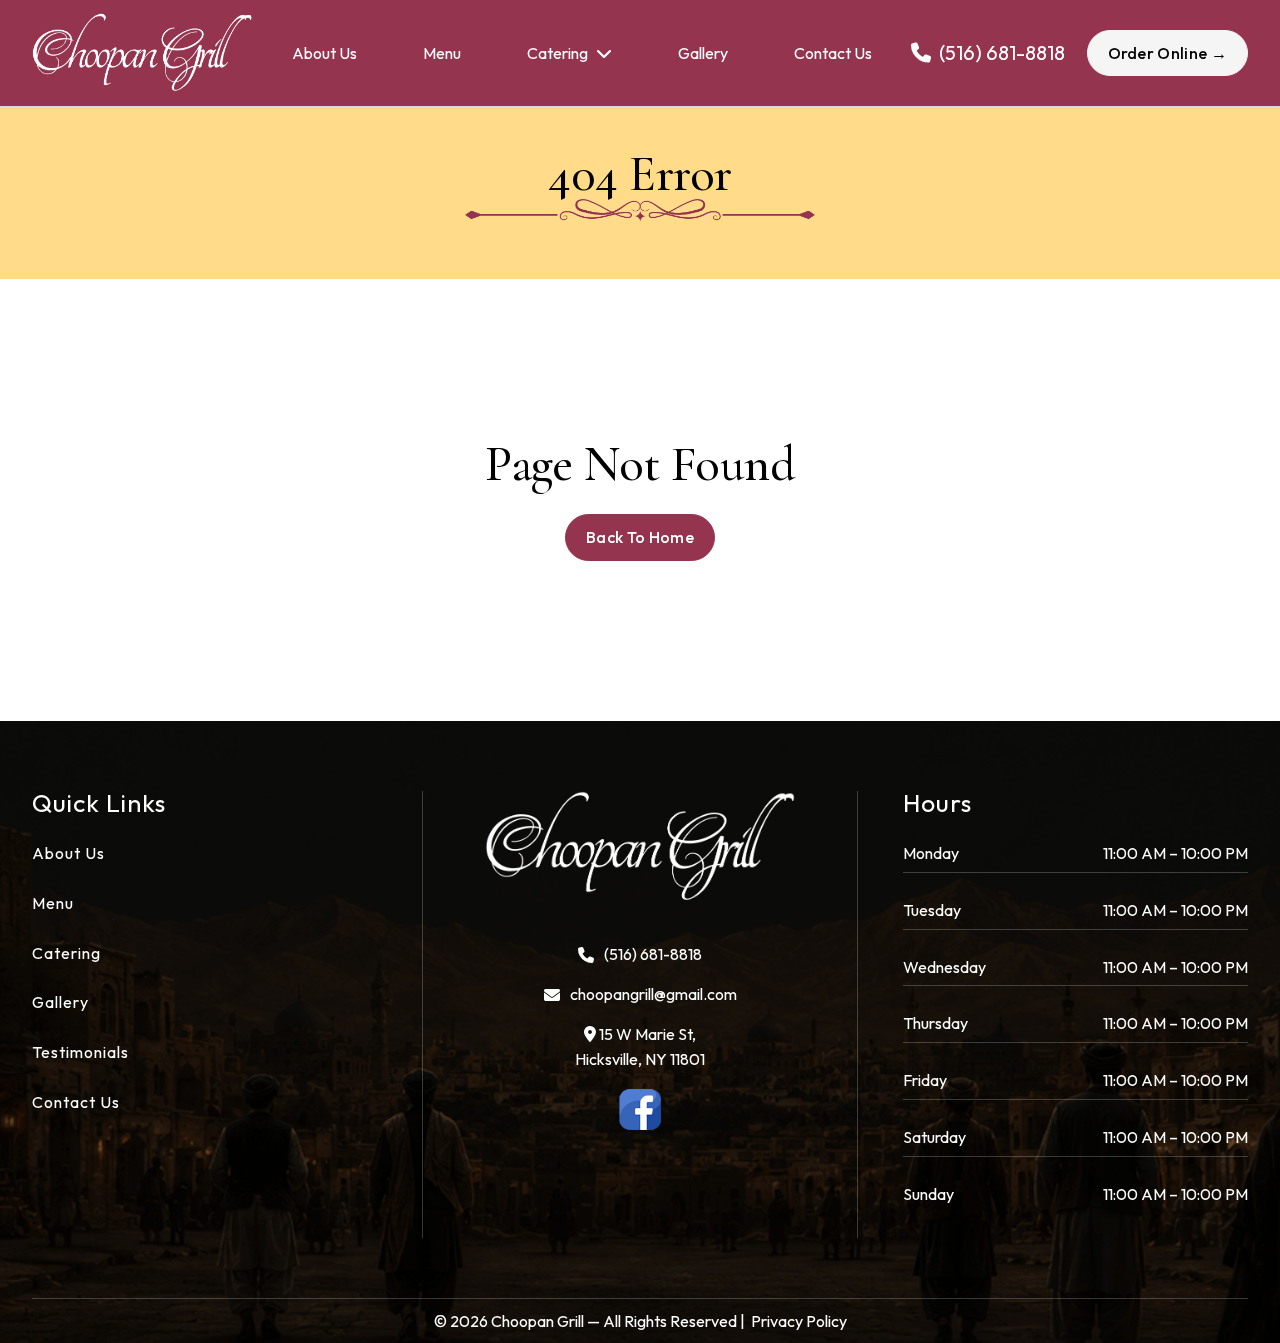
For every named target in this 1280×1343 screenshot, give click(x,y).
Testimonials (80, 1052)
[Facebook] (640, 1109)
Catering (557, 53)
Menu (442, 53)
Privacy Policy (799, 1321)
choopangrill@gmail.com (653, 994)
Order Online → (1167, 53)
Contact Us (833, 53)
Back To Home (640, 537)
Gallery (703, 53)
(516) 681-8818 (653, 954)
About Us (324, 53)
